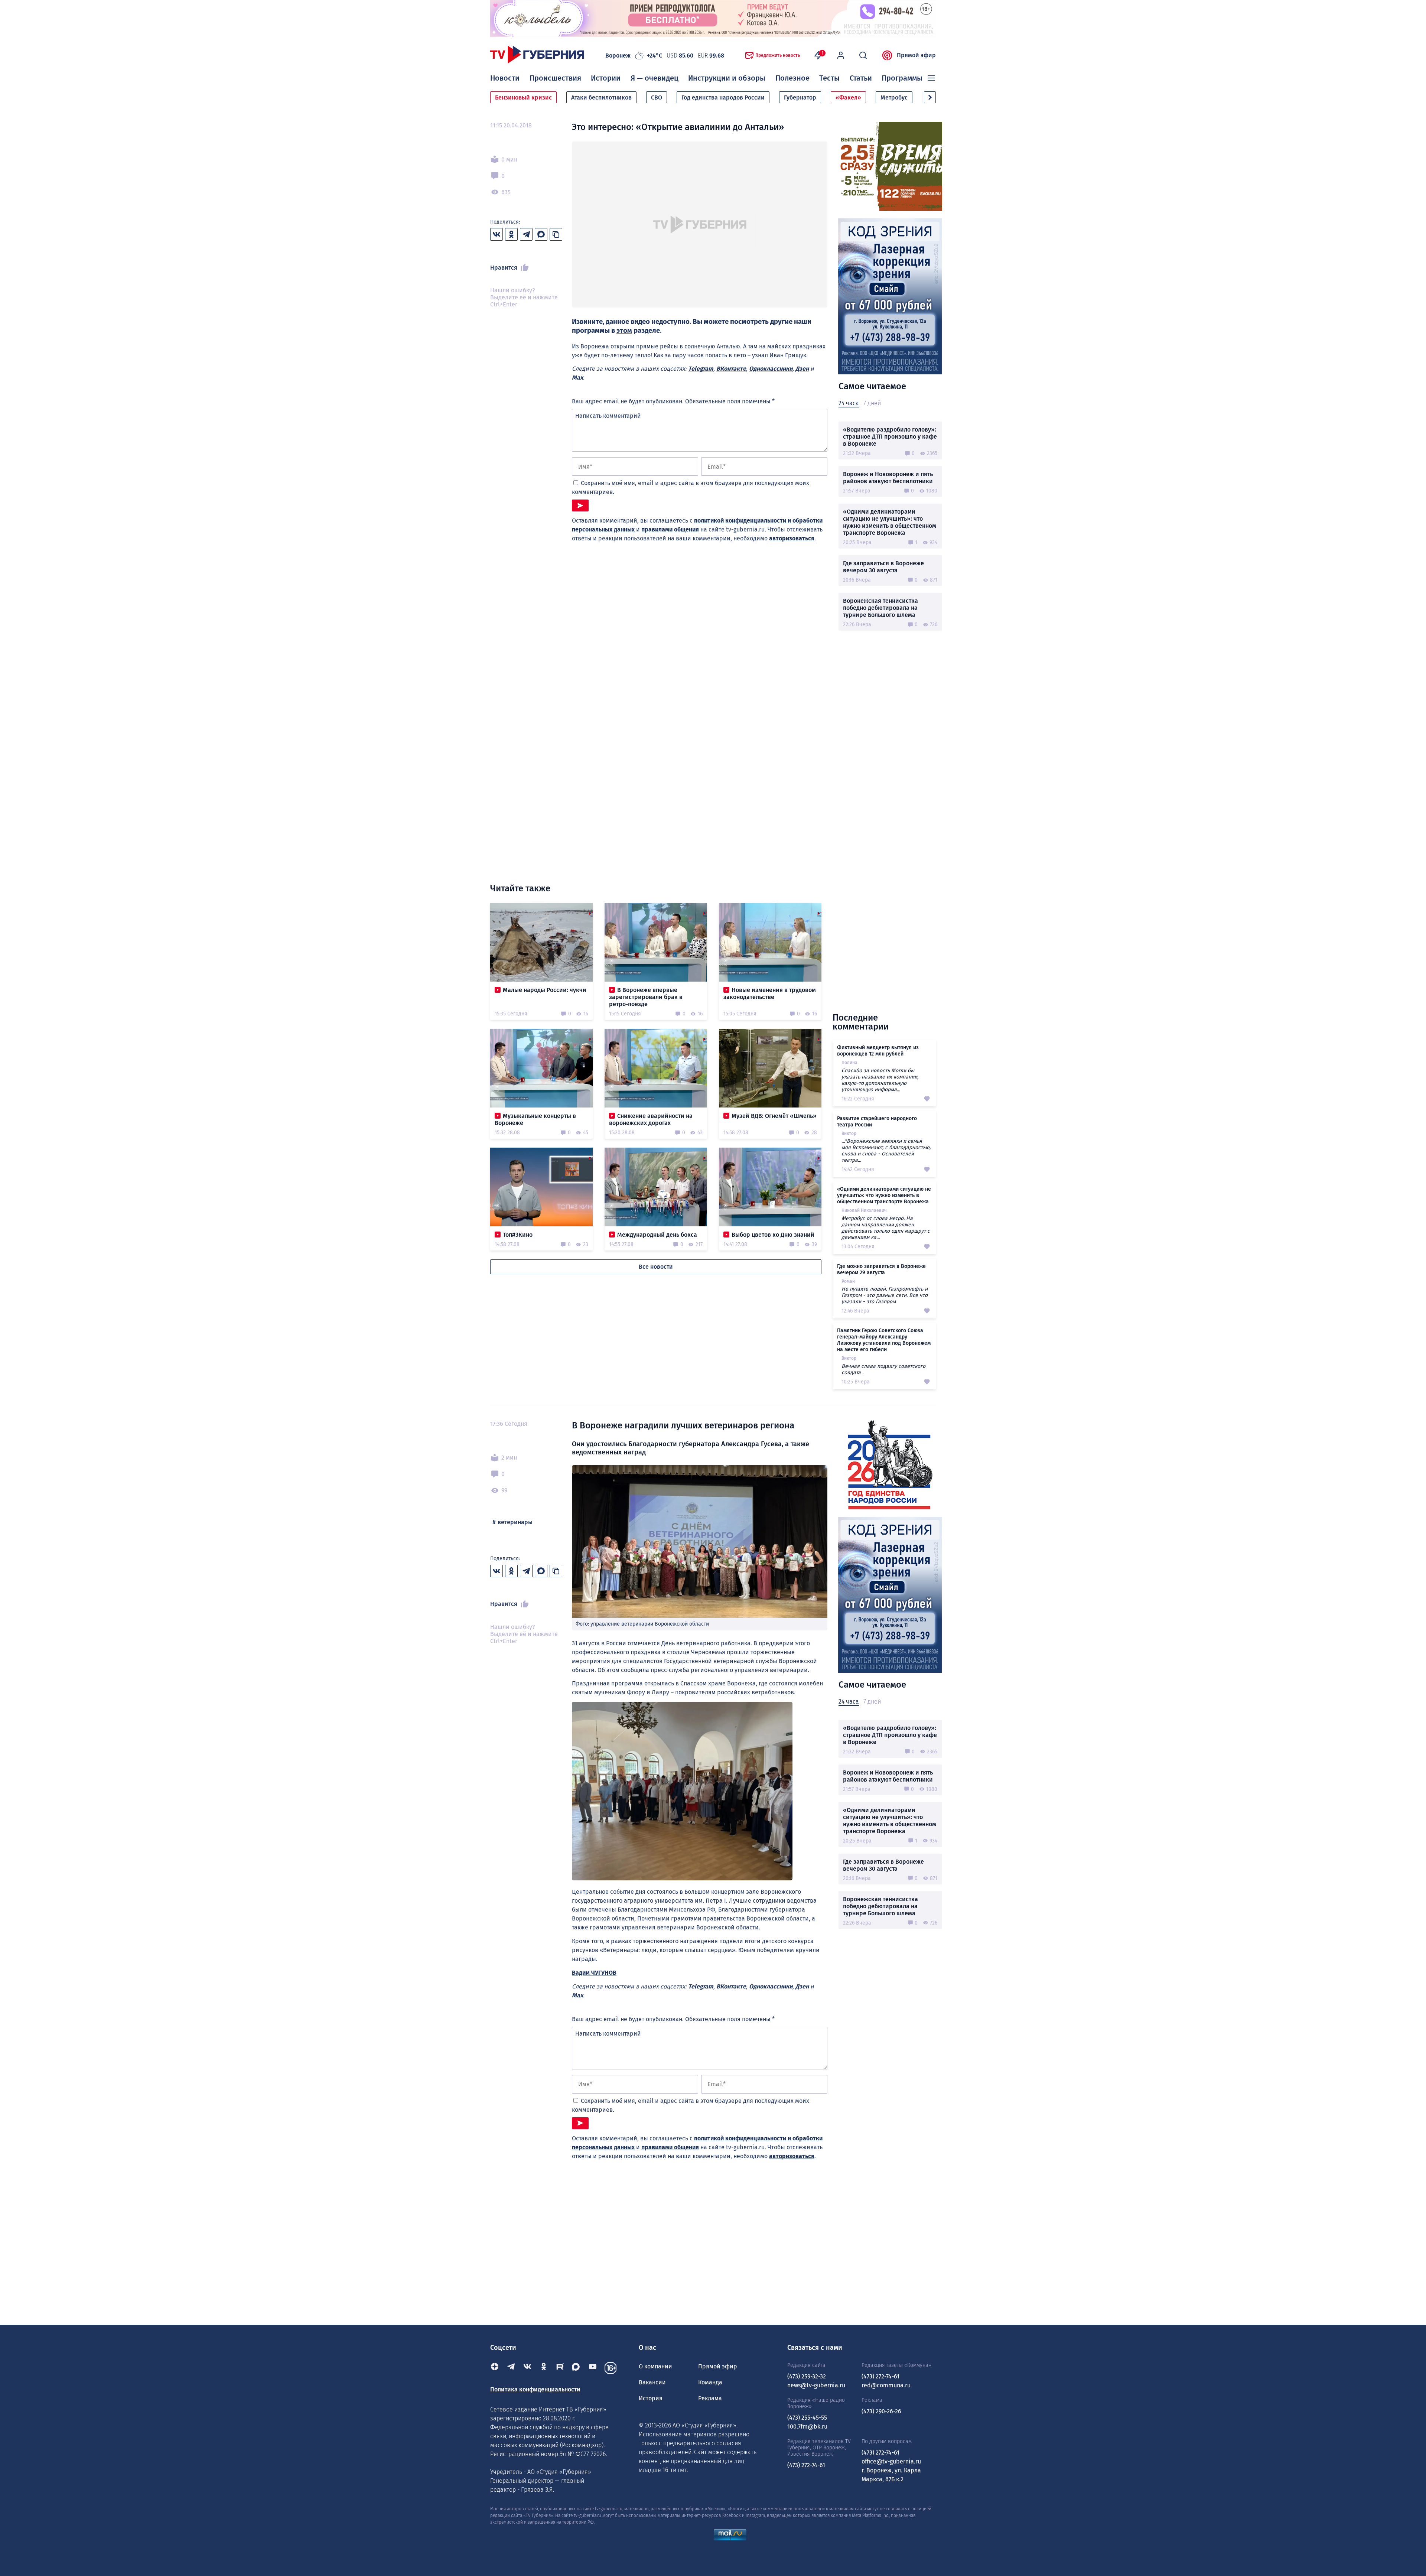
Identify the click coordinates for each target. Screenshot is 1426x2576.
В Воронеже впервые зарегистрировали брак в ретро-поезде (646, 997)
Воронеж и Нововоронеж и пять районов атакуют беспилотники (888, 478)
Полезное (792, 78)
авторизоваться (792, 538)
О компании (655, 2366)
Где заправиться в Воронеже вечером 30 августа (883, 567)
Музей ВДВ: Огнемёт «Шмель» (774, 1116)
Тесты (829, 78)
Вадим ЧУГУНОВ (594, 1973)
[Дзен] (495, 2368)
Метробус (894, 97)
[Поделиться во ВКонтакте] (497, 234)
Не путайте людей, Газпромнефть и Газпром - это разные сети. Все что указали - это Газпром (885, 1295)
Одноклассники (771, 369)
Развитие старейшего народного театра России (877, 1122)
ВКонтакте (731, 369)
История (651, 2398)
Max (577, 378)
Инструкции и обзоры (727, 78)
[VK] (527, 2368)
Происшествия (555, 78)
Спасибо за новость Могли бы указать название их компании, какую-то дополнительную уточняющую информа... (880, 1080)
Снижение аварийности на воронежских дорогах (651, 1119)
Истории (606, 78)
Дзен (802, 369)
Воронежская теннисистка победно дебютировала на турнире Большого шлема (880, 608)
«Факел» (848, 97)
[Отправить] (580, 505)
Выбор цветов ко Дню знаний (773, 1235)
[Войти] (841, 55)
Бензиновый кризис (523, 97)
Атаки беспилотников (601, 97)
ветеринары (515, 1522)
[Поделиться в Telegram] (526, 234)
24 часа (849, 403)
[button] (930, 97)
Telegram (701, 369)
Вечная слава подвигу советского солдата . (883, 1369)
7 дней (872, 403)
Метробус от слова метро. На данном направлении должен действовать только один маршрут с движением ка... (886, 1228)
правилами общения (670, 529)
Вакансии (652, 2382)
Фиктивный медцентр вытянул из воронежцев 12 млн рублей (878, 1051)
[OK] (544, 2368)
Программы (902, 78)
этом (624, 331)
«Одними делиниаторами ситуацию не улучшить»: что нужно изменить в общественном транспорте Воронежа (890, 522)
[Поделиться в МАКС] (541, 234)
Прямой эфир (916, 55)
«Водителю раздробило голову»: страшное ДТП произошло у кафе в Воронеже (890, 437)
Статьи (861, 78)
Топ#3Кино (518, 1235)
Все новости (656, 1267)
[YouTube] (593, 2368)
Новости (505, 78)
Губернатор (800, 97)
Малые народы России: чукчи (545, 990)
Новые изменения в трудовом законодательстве (770, 993)
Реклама (710, 2398)
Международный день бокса (657, 1235)
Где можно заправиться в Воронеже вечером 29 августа (881, 1269)
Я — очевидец (655, 78)
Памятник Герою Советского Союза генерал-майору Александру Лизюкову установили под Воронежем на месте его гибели (884, 1340)
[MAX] (576, 2368)
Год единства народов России (723, 97)
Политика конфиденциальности (535, 2389)
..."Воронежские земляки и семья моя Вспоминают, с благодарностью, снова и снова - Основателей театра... (886, 1151)
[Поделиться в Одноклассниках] (511, 234)
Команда (710, 2382)
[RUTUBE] (560, 2368)
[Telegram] (511, 2368)
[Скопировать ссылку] (556, 234)
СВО (657, 97)
